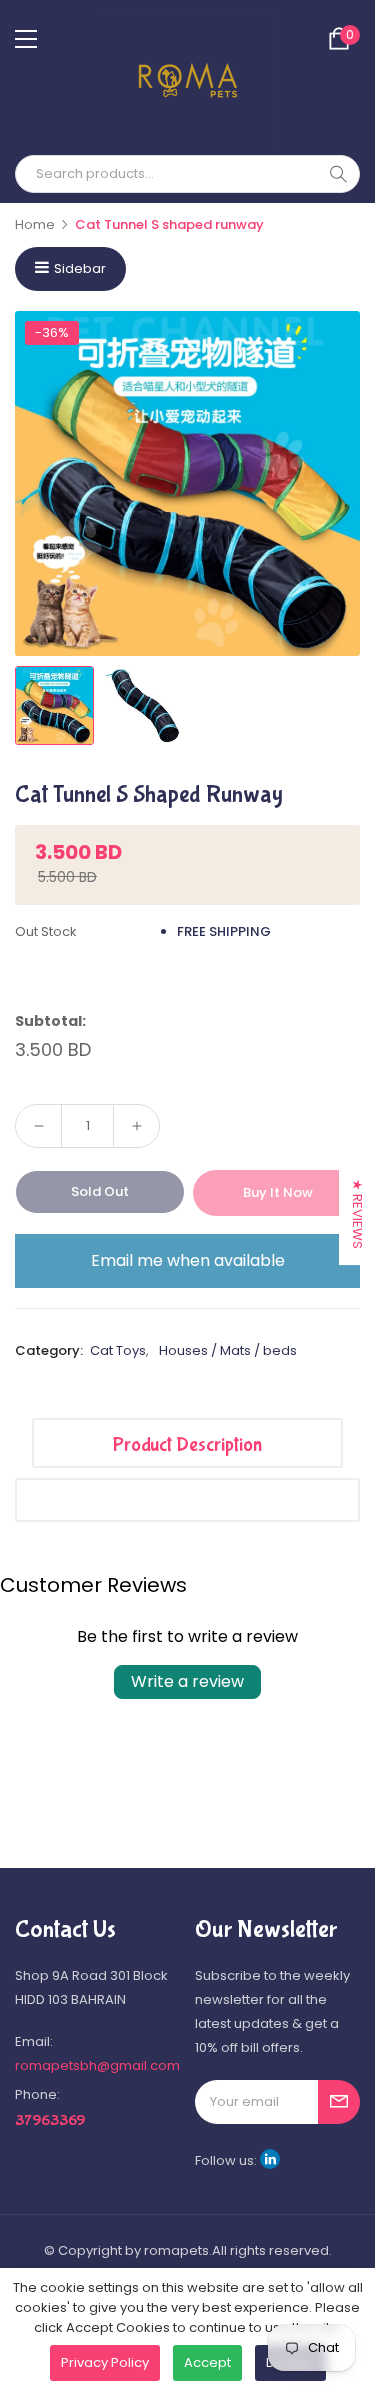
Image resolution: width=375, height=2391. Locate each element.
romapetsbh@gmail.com (97, 2065)
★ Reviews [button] (357, 1214)
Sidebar (80, 268)
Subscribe (339, 2102)
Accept (207, 2362)
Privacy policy (105, 2362)
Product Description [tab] (187, 1444)
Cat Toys (118, 1350)
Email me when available (188, 1260)
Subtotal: (50, 1021)
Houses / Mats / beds (228, 1350)
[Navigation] (26, 39)
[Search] (338, 174)
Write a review (187, 1681)
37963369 (50, 2120)
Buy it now (278, 1192)
